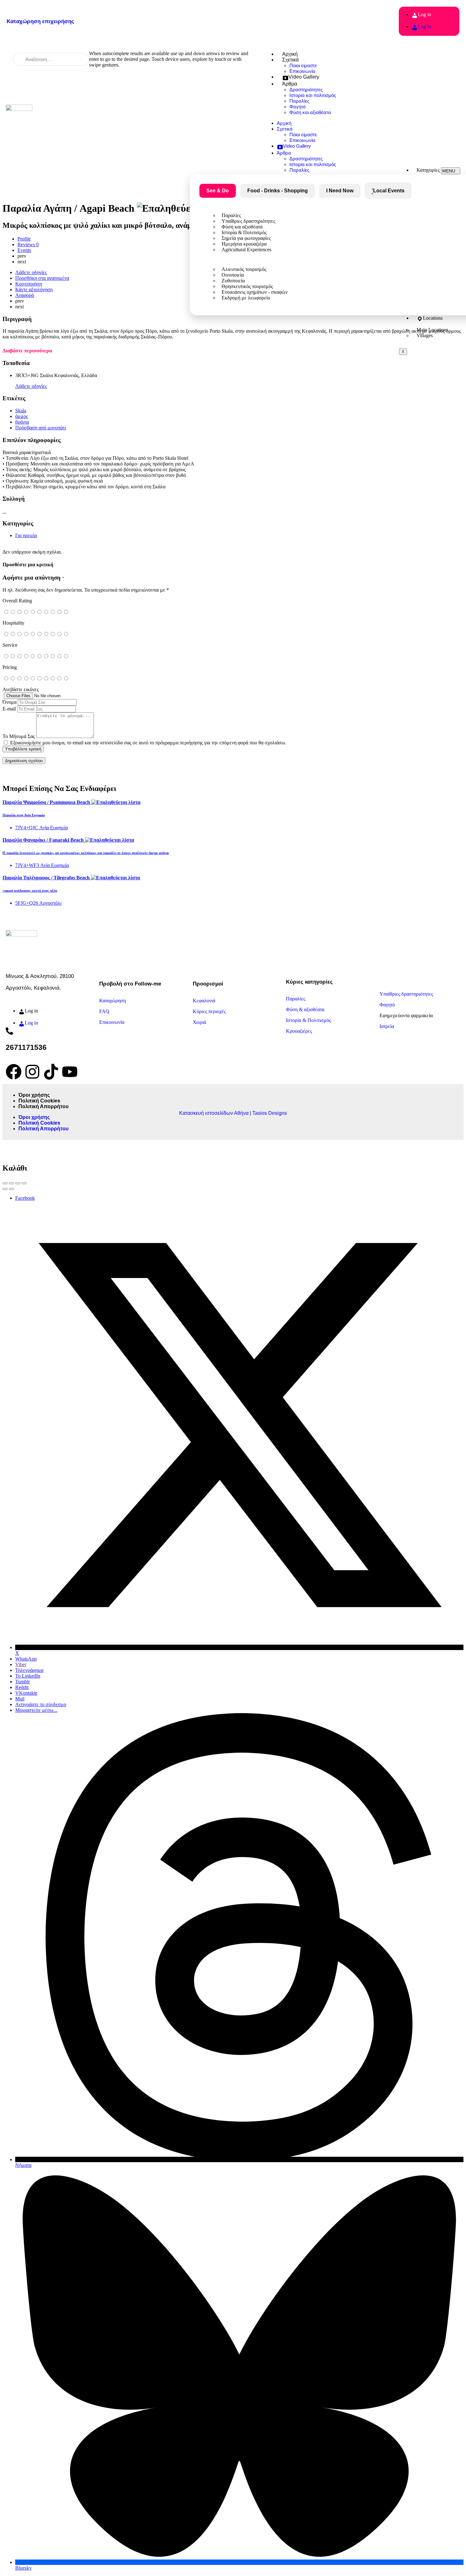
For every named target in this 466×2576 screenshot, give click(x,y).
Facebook (25, 1198)
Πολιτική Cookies (39, 1101)
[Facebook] (14, 1072)
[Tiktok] (51, 1072)
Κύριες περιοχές (209, 1011)
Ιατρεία (387, 1026)
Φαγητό (298, 107)
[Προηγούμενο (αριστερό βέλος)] (5, 1189)
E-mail (9, 709)
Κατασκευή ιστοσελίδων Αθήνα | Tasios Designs (233, 1113)
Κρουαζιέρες (299, 1031)
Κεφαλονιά (204, 1001)
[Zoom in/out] (24, 1183)
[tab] (278, 191)
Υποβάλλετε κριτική (23, 749)
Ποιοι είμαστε (303, 65)
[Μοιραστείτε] (11, 1183)
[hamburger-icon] (451, 171)
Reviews (28, 244)
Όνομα (10, 702)
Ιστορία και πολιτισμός (313, 95)
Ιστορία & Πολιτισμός (308, 1020)
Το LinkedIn (28, 1676)
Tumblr (23, 1682)
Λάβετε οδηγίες (31, 386)
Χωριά (199, 1022)
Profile (24, 239)
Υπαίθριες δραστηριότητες (406, 994)
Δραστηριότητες (306, 90)
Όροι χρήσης (34, 1095)
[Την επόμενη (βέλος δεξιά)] (11, 1189)
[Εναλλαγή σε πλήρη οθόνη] (18, 1183)
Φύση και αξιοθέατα (310, 112)
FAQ (104, 1011)
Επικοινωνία (302, 71)
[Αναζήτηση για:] (51, 59)
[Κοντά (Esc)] (5, 1183)
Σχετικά (290, 60)
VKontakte (26, 1693)
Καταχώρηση (113, 1001)
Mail (20, 1699)
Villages (425, 335)
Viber (21, 1664)
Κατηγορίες (428, 170)
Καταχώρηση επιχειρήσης (40, 21)
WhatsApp (26, 1659)
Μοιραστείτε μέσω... (36, 1710)
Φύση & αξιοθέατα (305, 1009)
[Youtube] (70, 1072)
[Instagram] (32, 1072)
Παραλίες (299, 101)
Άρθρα (290, 84)
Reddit (22, 1687)
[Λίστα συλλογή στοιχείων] (3, 511)
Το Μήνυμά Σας (19, 736)
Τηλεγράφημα (29, 1670)
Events (24, 250)
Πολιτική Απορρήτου (43, 1106)
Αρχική (290, 54)
